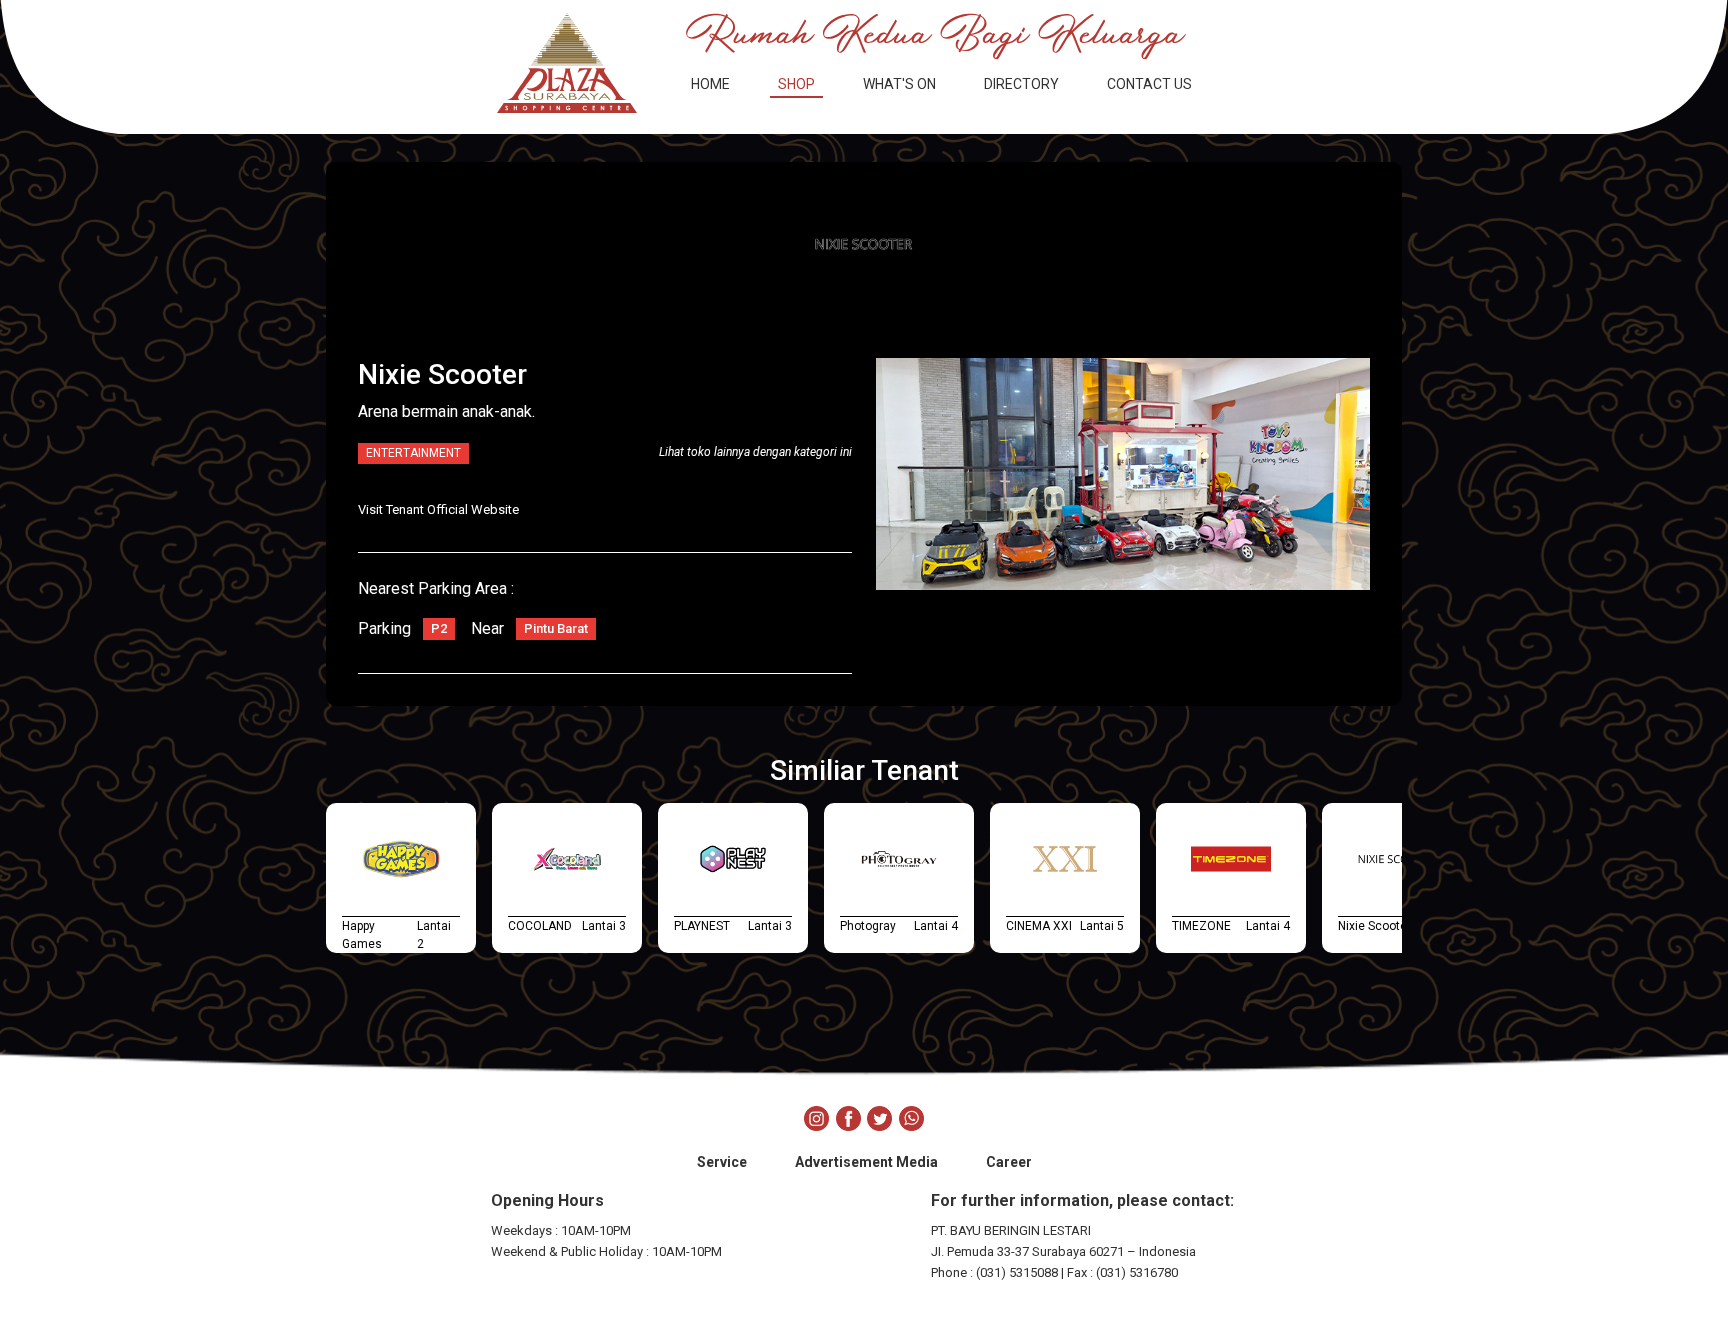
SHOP (796, 84)
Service (722, 1162)
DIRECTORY (1021, 84)
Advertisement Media (866, 1162)
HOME (710, 84)
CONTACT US (1149, 84)
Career (1009, 1162)
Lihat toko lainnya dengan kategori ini (755, 452)
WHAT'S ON (899, 84)
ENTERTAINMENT (413, 454)
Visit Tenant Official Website (438, 509)
